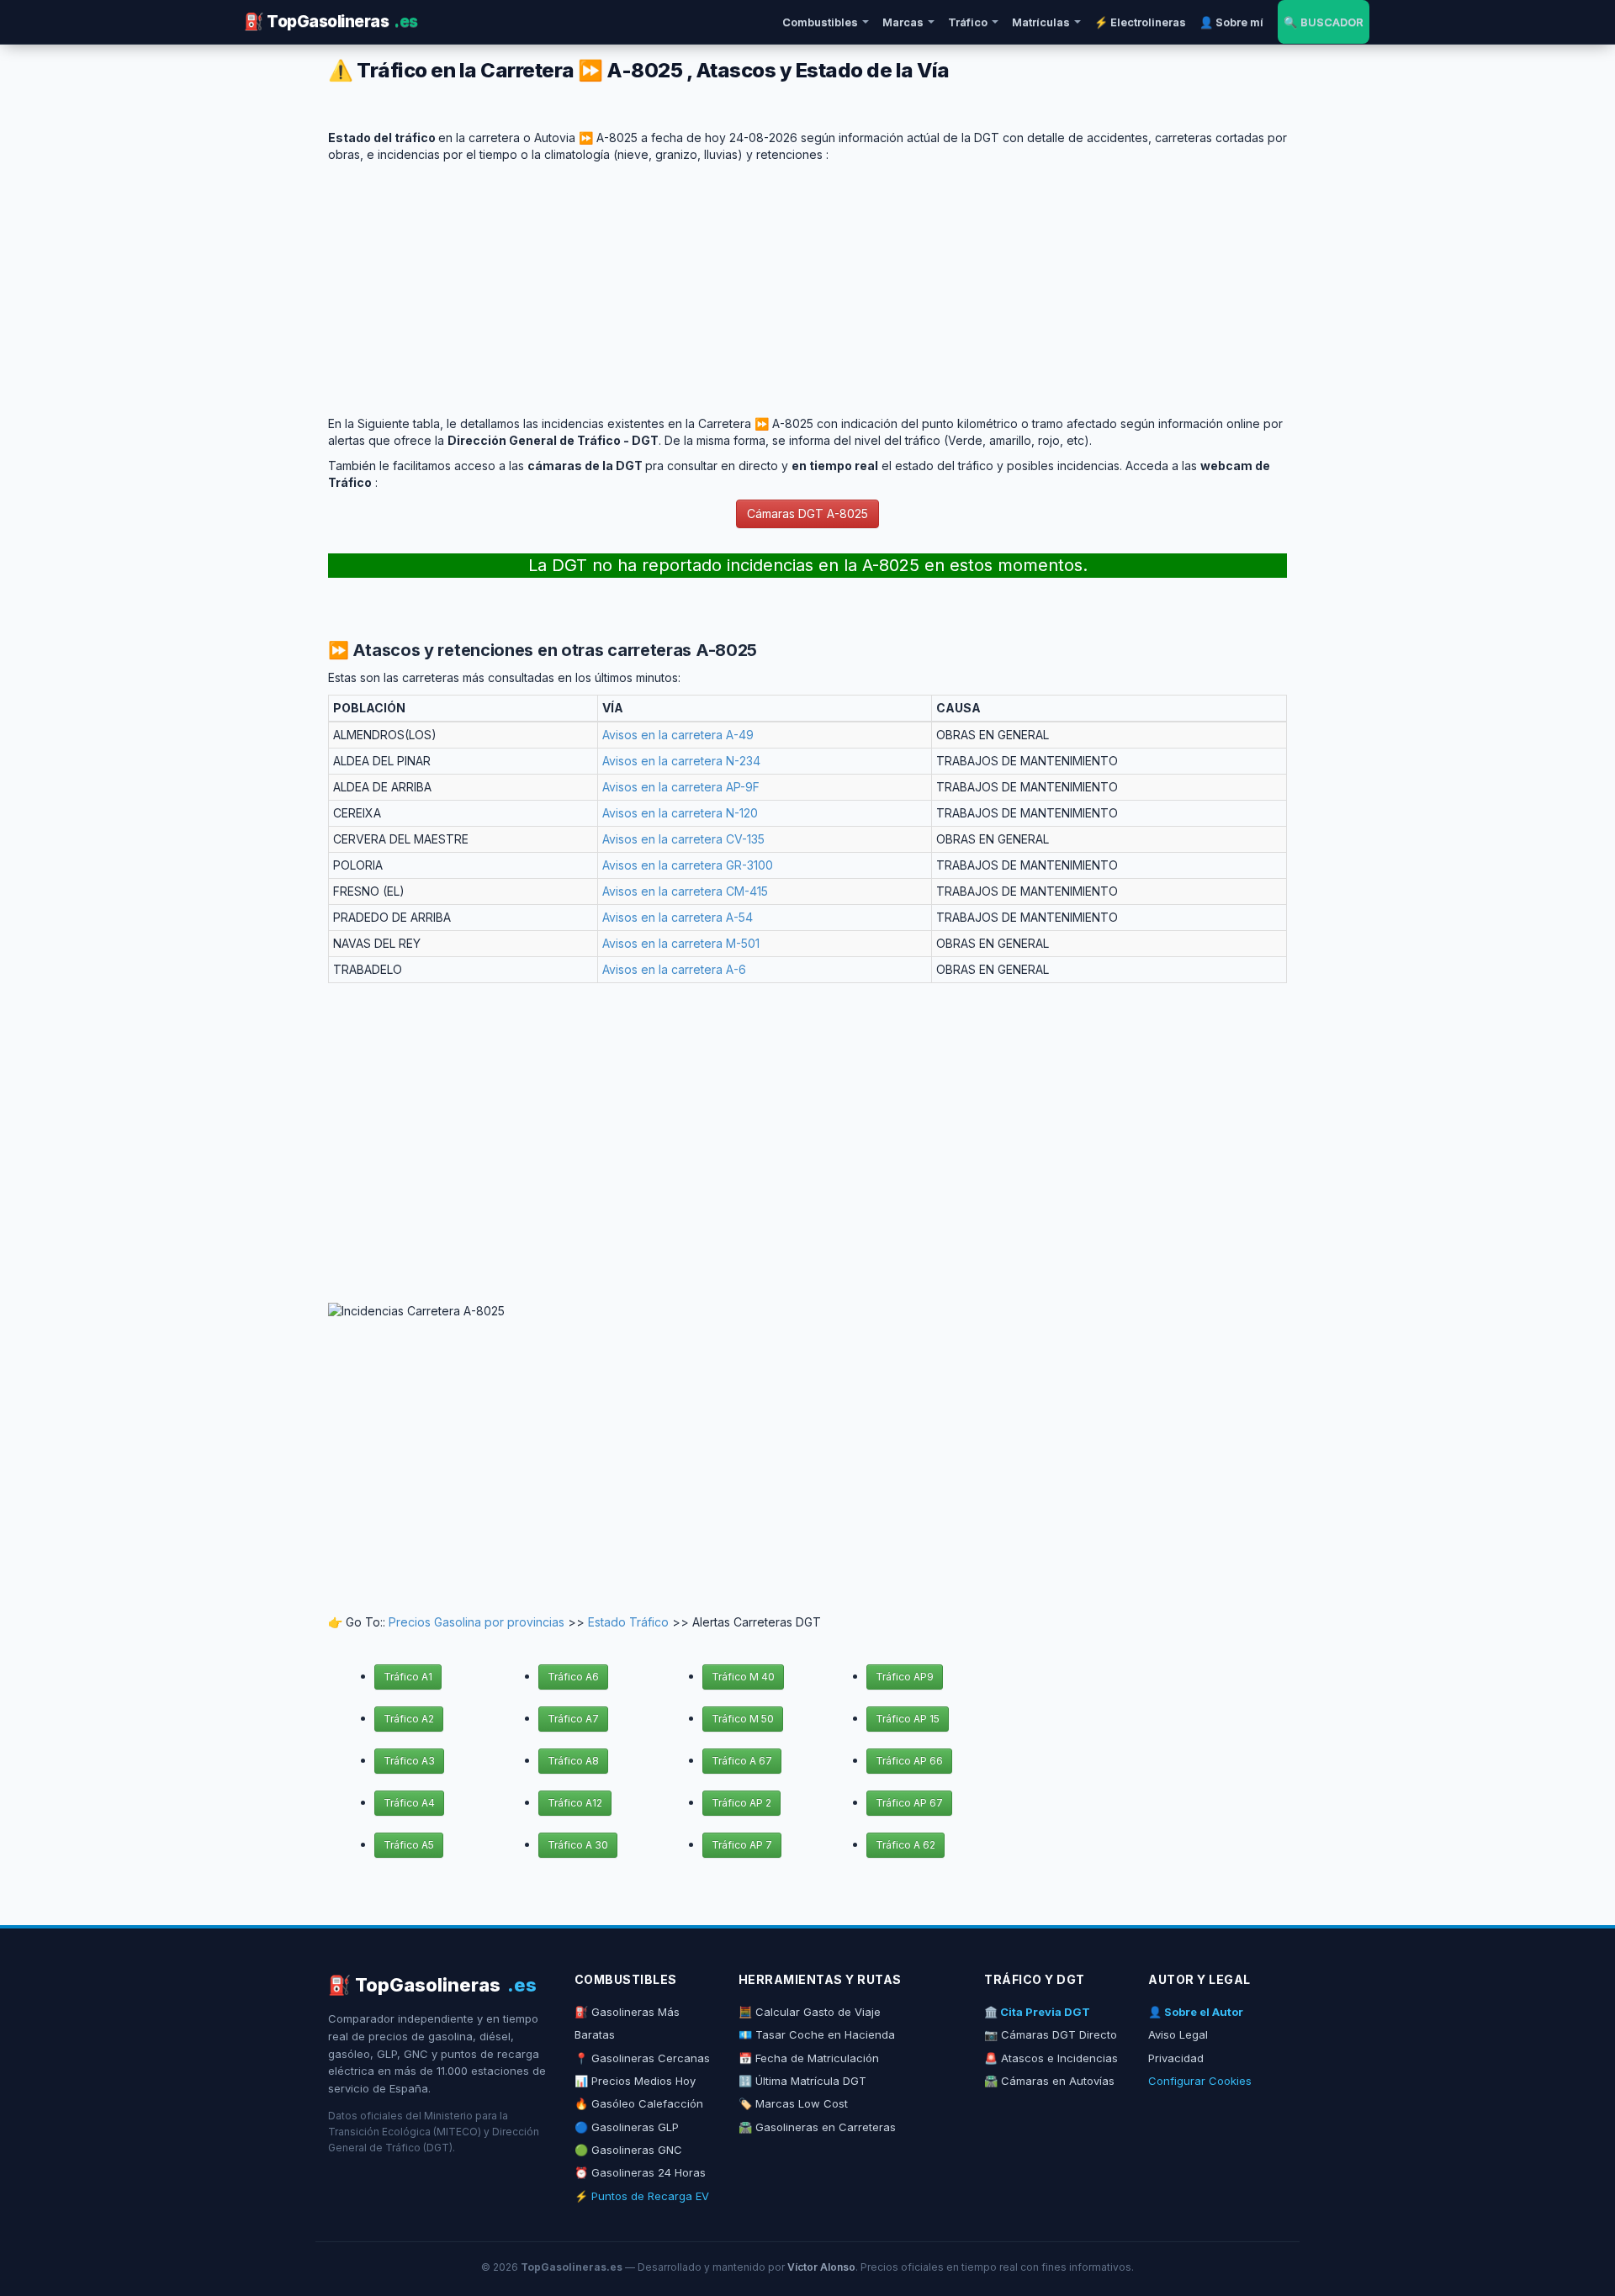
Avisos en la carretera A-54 (678, 917)
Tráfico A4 (409, 1803)
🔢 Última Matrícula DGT (802, 2081)
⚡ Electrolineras (1140, 22)
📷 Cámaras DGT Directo (1051, 2034)
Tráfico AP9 (905, 1677)
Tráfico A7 (573, 1719)
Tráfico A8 (573, 1761)
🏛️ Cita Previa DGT (1037, 2012)
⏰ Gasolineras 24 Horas (640, 2172)
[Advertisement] (807, 281)
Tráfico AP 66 (909, 1761)
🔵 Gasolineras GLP (627, 2127)
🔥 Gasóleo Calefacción (639, 2103)
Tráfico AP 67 (909, 1803)
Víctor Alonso (821, 2267)
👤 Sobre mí (1231, 22)
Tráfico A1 (408, 1677)
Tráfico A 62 (905, 1845)
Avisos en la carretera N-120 (680, 813)
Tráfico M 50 (743, 1719)
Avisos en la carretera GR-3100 (688, 865)
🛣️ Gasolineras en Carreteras (817, 2127)
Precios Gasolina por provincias (477, 1622)
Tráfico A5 (409, 1845)
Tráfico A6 (573, 1677)
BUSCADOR (1324, 22)
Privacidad (1176, 2058)
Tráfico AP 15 (908, 1719)
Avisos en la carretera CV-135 (683, 839)
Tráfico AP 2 (741, 1803)
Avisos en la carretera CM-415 (685, 891)
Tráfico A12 (575, 1803)
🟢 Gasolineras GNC (628, 2150)
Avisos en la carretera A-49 (678, 735)
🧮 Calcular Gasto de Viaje (810, 2012)
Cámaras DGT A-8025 (807, 513)
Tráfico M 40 (743, 1677)
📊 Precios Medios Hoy (635, 2081)
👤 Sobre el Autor (1196, 2012)
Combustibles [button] (820, 22)
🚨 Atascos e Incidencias (1051, 2058)
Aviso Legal (1178, 2034)
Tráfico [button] (968, 22)
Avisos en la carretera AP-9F (681, 787)
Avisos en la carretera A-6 (674, 969)
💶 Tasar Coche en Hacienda (817, 2034)
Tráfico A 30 (578, 1845)
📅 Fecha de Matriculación (809, 2058)
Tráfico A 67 (742, 1761)
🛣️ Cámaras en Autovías (1049, 2081)
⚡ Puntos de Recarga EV (642, 2196)
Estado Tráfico (628, 1622)
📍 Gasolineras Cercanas (642, 2058)
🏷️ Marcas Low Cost (793, 2103)
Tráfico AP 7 (742, 1845)
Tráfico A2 (409, 1719)
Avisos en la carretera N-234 (681, 761)
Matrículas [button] (1041, 22)
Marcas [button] (903, 22)
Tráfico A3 (409, 1761)
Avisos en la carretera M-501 (681, 943)
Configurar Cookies (1200, 2081)
